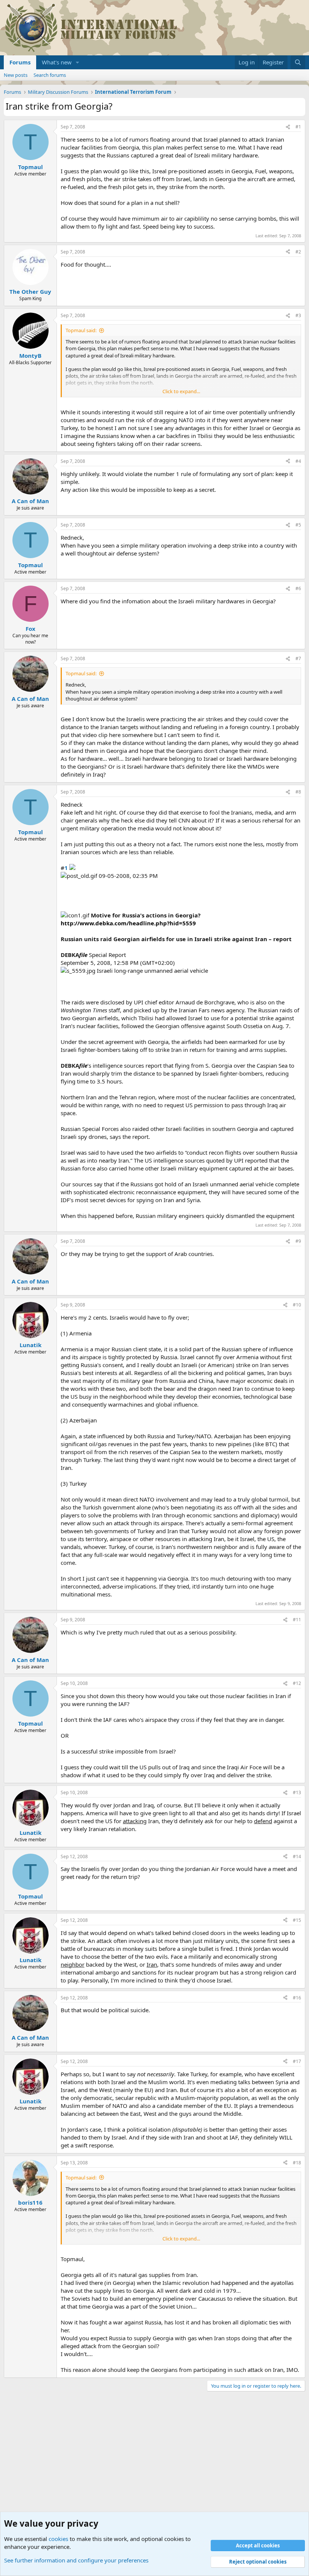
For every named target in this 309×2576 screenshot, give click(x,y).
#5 (298, 525)
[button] (78, 62)
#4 (298, 461)
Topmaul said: (81, 330)
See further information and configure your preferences (76, 2560)
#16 (297, 1998)
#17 (297, 2061)
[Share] (288, 127)
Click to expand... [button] (181, 391)
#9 (298, 1241)
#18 (297, 2163)
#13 (297, 1792)
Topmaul (31, 167)
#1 (298, 127)
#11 (297, 1620)
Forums (20, 62)
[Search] (298, 62)
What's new (57, 62)
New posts (16, 75)
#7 (298, 658)
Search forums (50, 75)
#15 (297, 1920)
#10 (297, 1305)
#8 (298, 792)
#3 (298, 315)
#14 (297, 1856)
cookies (58, 2539)
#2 (298, 252)
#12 (297, 1683)
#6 (298, 588)
